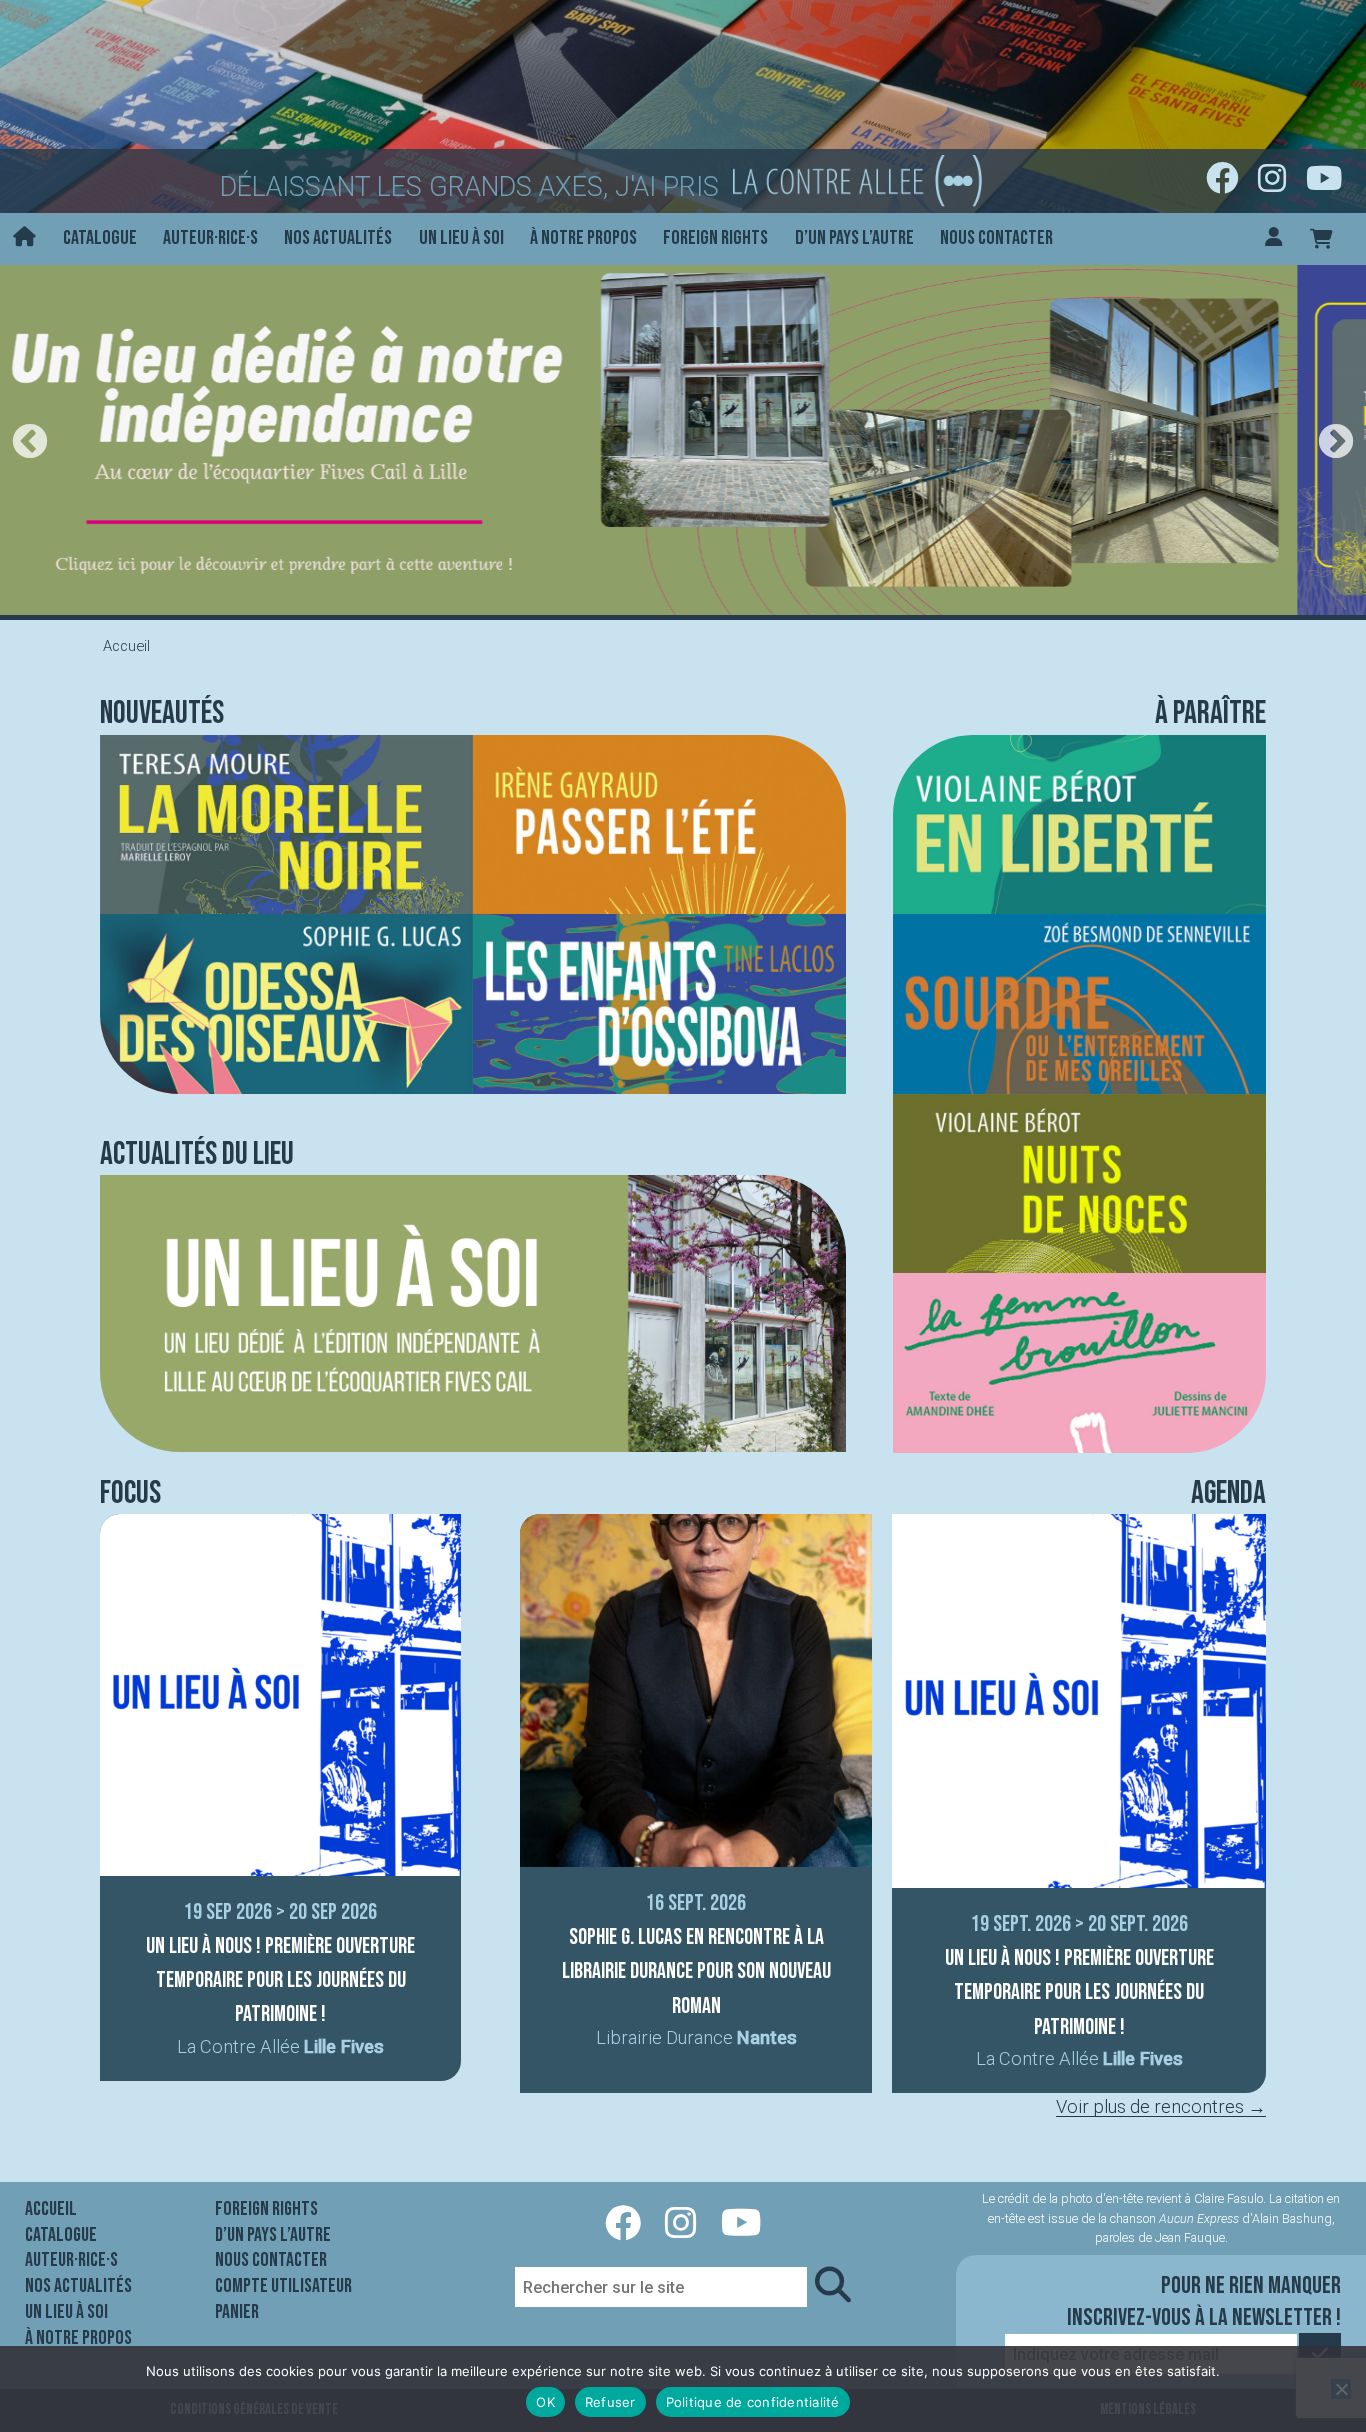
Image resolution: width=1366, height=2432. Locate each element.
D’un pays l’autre (854, 238)
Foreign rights (715, 238)
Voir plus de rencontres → (1161, 2106)
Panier (237, 2312)
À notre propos (583, 238)
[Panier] (1321, 238)
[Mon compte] (1274, 238)
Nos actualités (338, 238)
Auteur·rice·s (210, 238)
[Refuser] (1341, 2389)
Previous (30, 443)
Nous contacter (996, 238)
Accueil (51, 2209)
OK (545, 2402)
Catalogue (100, 238)
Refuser (610, 2402)
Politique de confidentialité (753, 2402)
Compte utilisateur (283, 2286)
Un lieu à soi (461, 238)
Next (1336, 443)
